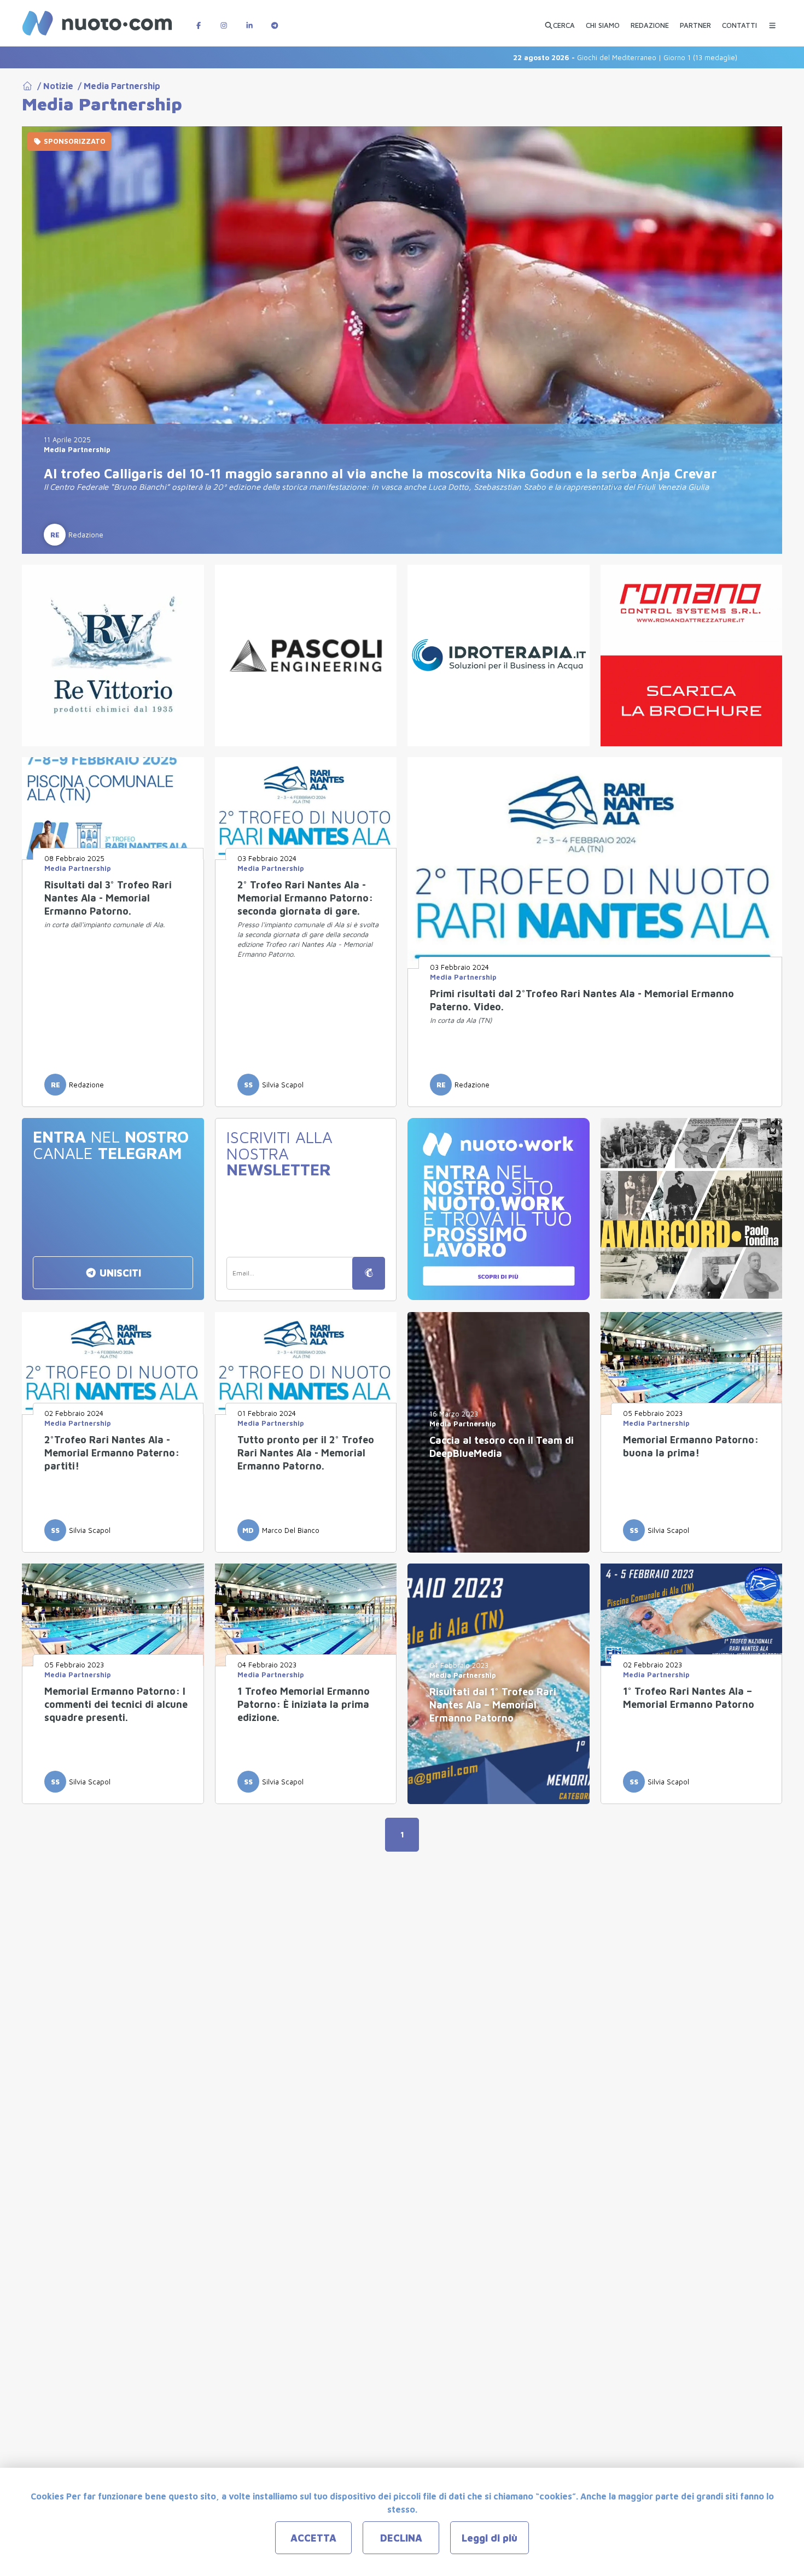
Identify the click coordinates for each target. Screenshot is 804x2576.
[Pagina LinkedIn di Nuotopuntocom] (249, 20)
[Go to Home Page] (27, 86)
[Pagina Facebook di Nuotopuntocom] (199, 20)
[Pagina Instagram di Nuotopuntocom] (224, 20)
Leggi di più (490, 2538)
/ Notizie (53, 86)
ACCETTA (313, 2538)
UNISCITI (119, 1273)
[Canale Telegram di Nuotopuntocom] (275, 20)
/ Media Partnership (117, 86)
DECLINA (401, 2538)
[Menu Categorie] (772, 20)
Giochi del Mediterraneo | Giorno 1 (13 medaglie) (554, 57)
